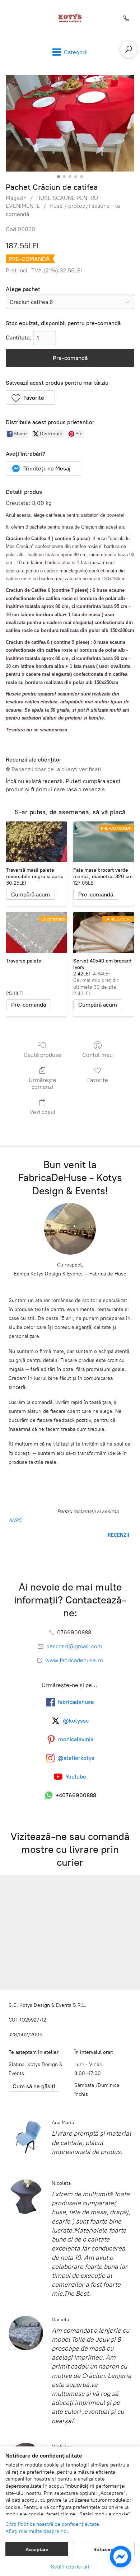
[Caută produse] (129, 49)
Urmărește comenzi (43, 1083)
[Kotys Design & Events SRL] (70, 18)
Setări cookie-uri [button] (70, 2567)
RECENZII (118, 1535)
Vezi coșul (43, 1112)
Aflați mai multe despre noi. (37, 2531)
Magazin (16, 198)
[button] (30, 398)
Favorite (98, 1080)
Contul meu (97, 1055)
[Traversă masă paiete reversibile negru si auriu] (36, 842)
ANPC (15, 1520)
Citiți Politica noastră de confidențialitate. (53, 2524)
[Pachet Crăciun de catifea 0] (70, 123)
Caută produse (43, 1055)
